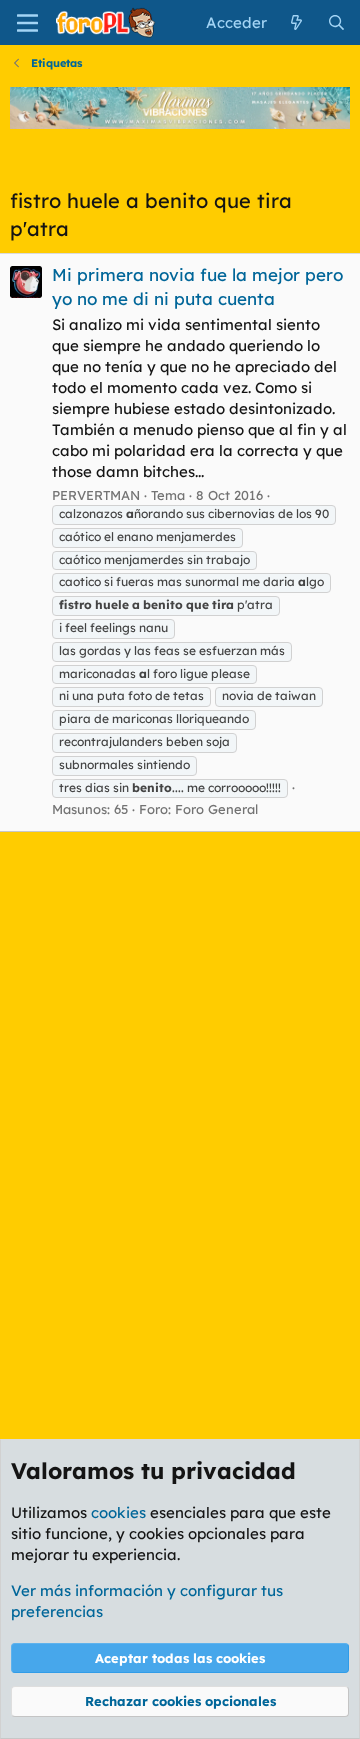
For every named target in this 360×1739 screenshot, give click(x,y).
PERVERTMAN (96, 495)
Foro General (216, 809)
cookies (118, 1512)
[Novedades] (296, 22)
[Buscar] (336, 22)
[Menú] (27, 23)
